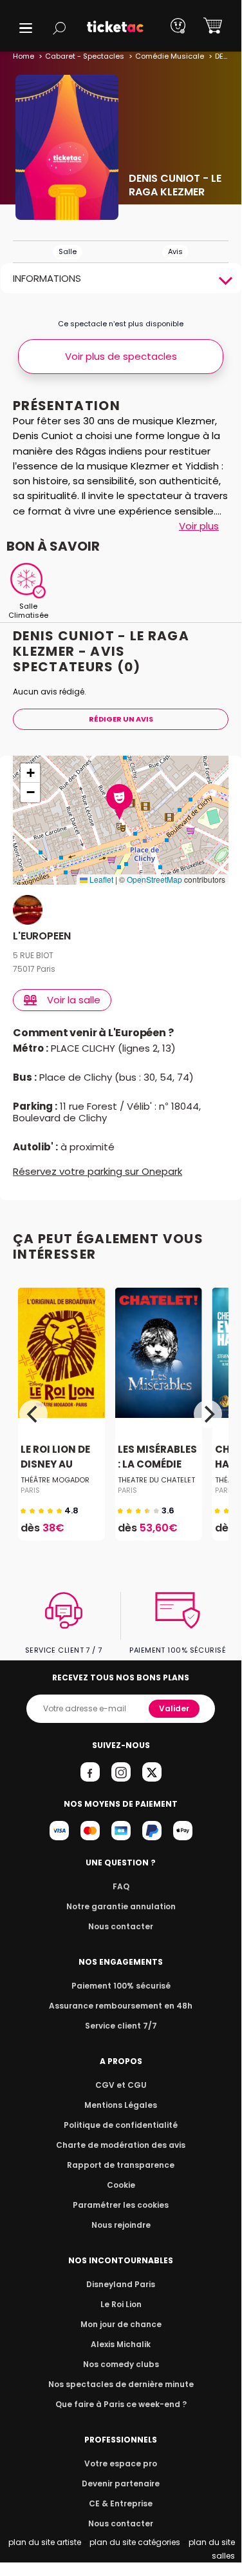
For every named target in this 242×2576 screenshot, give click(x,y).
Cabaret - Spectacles (85, 56)
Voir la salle (74, 1000)
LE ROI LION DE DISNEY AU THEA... (55, 1465)
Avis (175, 251)
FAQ (121, 1886)
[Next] (208, 1414)
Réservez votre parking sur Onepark (98, 1171)
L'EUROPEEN (42, 937)
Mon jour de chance (121, 2324)
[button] (26, 28)
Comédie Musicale (170, 56)
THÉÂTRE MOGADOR (55, 1480)
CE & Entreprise (121, 2503)
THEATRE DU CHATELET (156, 1480)
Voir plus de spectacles (121, 356)
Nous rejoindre (121, 2225)
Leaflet (100, 879)
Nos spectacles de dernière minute (121, 2384)
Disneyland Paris (121, 2284)
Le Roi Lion (121, 2304)
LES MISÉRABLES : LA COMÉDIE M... (157, 1465)
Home (23, 56)
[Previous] (33, 1414)
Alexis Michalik (121, 2344)
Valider (174, 1708)
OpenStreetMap (154, 879)
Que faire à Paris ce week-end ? (121, 2404)
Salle (68, 251)
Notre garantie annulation (121, 1906)
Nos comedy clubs (121, 2364)
